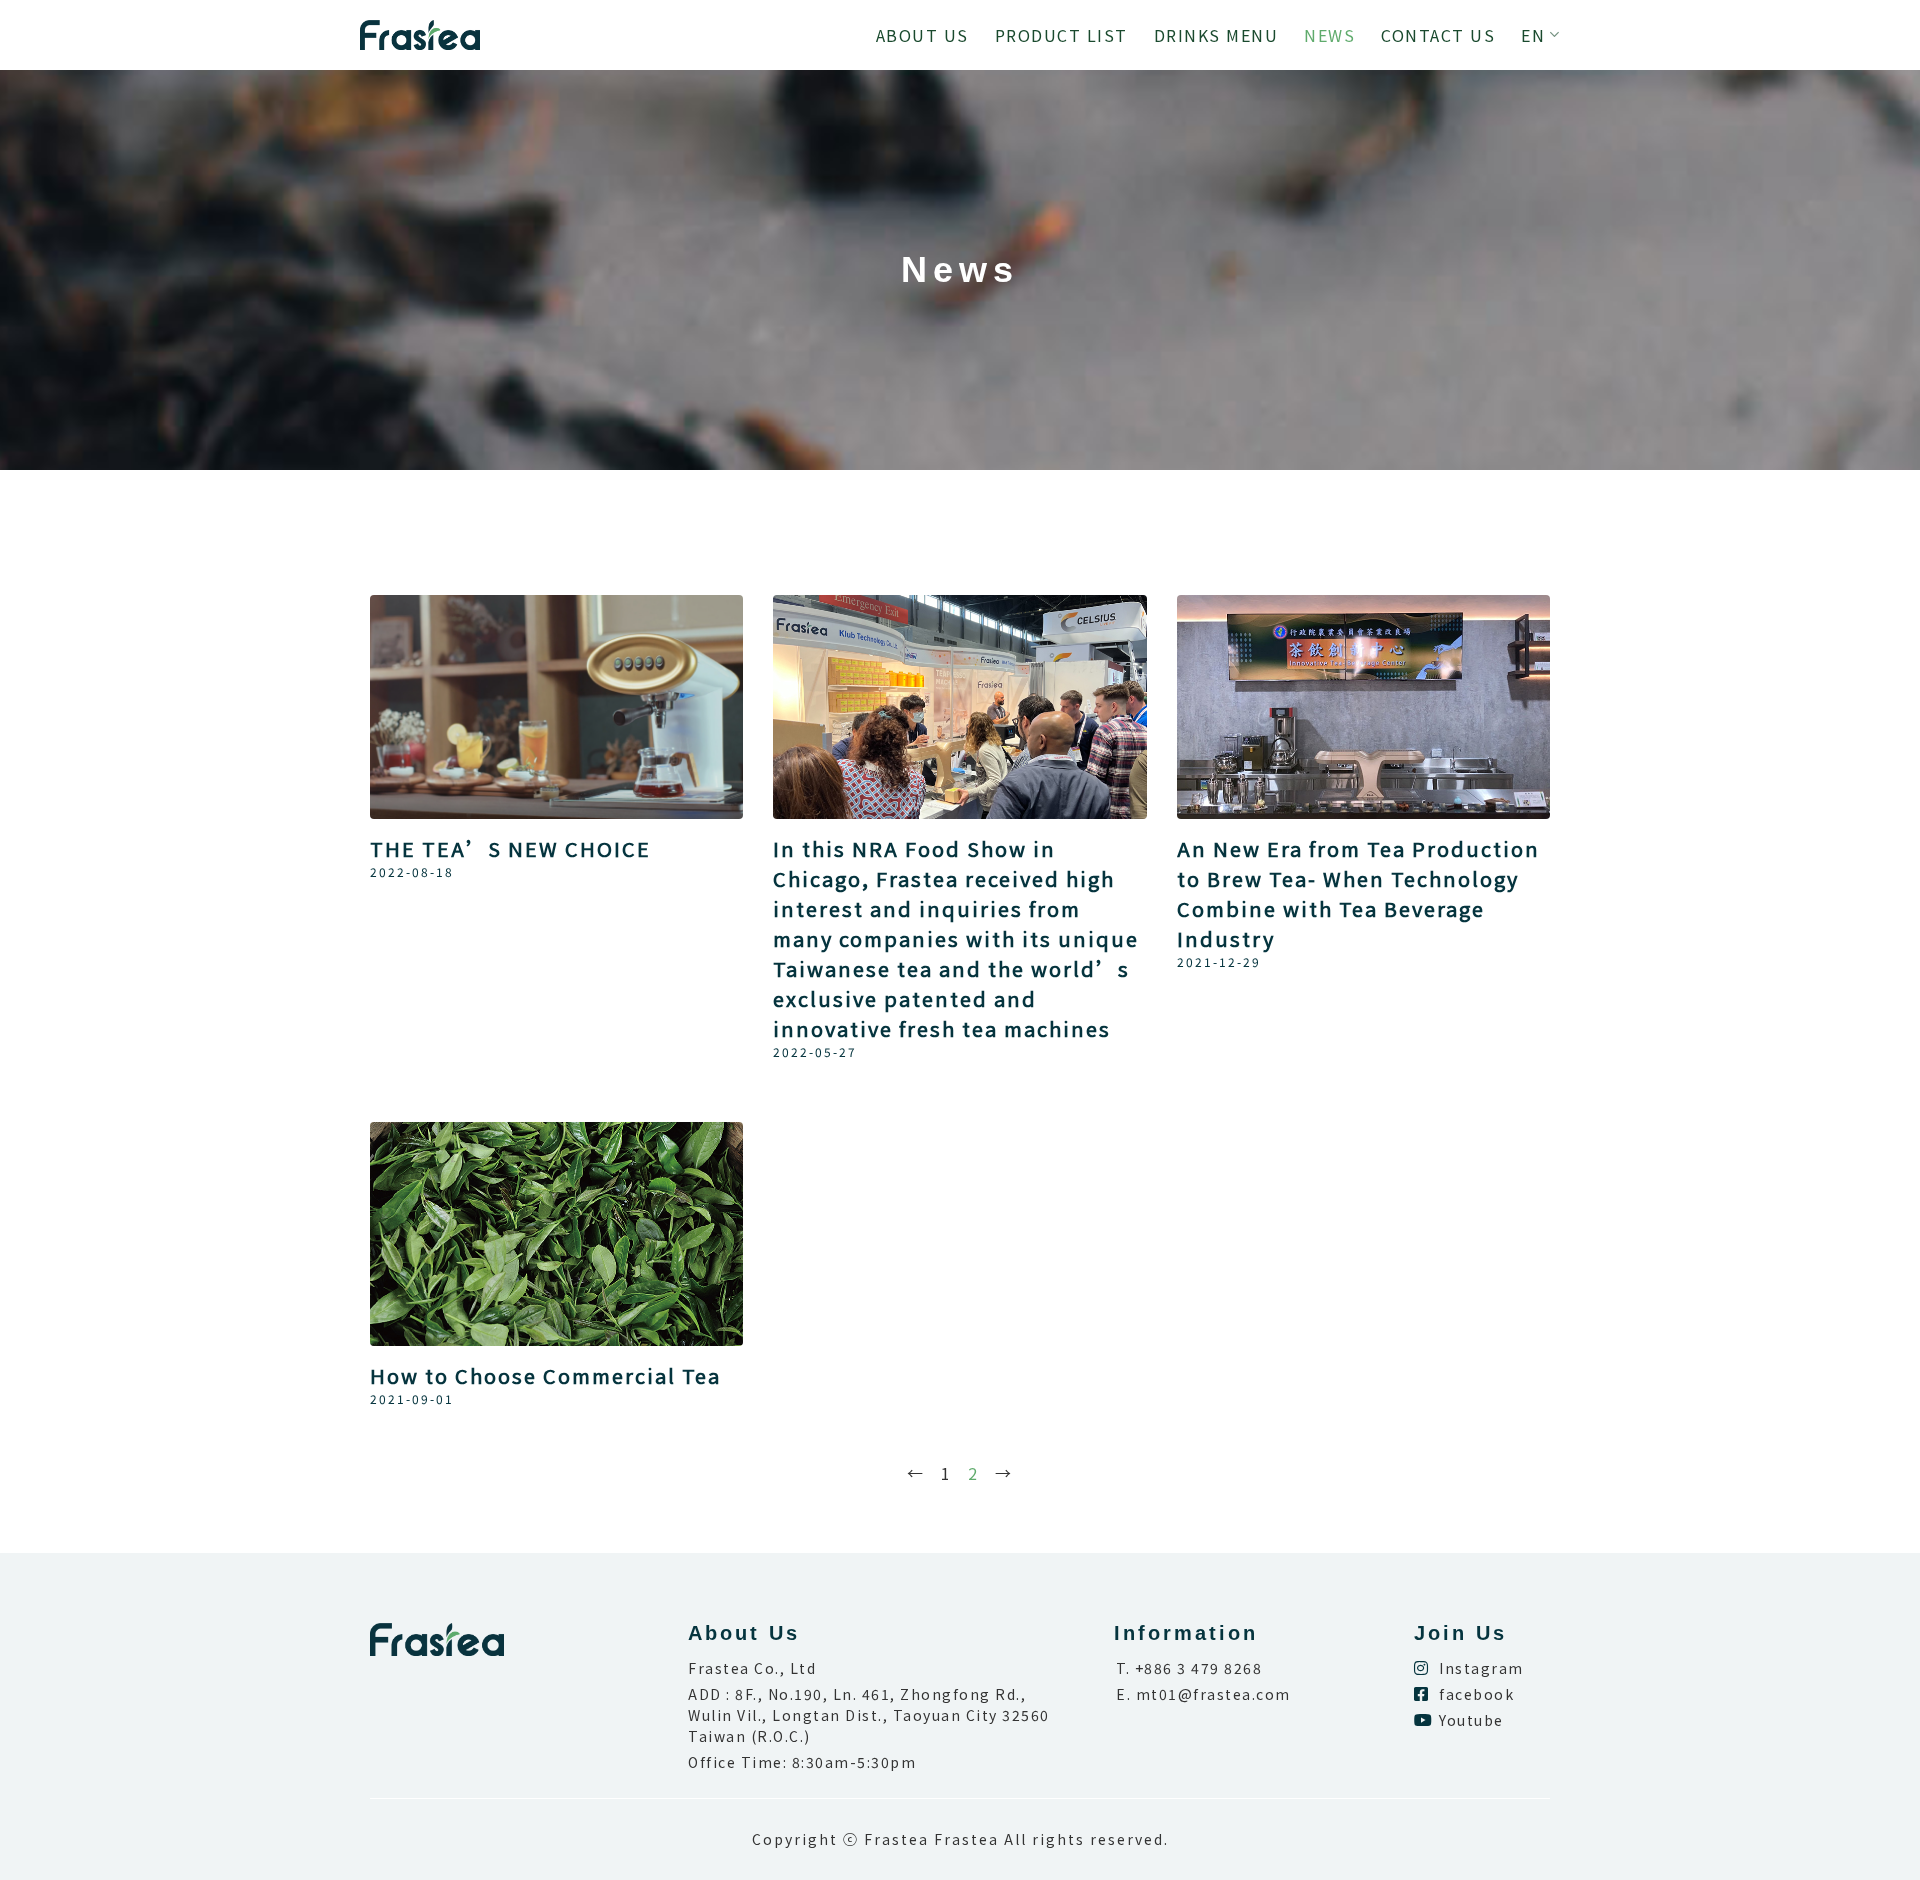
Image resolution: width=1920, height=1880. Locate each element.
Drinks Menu (1216, 35)
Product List (1061, 35)
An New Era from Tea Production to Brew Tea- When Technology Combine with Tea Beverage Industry (1358, 893)
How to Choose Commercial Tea (545, 1375)
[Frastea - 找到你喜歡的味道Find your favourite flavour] (420, 35)
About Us (922, 35)
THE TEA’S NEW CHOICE (510, 848)
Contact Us (1438, 35)
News (1329, 35)
